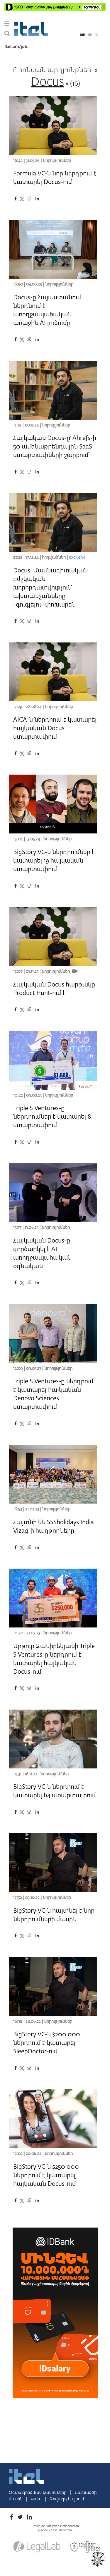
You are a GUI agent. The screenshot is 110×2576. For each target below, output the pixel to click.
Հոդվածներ (54, 557)
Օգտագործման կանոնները (38, 2493)
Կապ (37, 2499)
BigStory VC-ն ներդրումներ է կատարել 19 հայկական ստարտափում (54, 861)
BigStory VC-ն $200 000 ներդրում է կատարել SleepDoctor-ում (47, 2043)
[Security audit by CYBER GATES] (86, 2547)
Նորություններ (57, 161)
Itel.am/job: (17, 47)
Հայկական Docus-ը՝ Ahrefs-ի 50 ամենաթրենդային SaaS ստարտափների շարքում (55, 447)
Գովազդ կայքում (67, 2499)
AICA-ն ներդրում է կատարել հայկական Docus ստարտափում (55, 728)
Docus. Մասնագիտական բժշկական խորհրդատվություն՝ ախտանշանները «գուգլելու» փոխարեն (50, 588)
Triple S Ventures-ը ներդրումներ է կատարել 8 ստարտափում (52, 1117)
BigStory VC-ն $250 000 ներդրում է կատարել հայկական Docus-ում (46, 2175)
